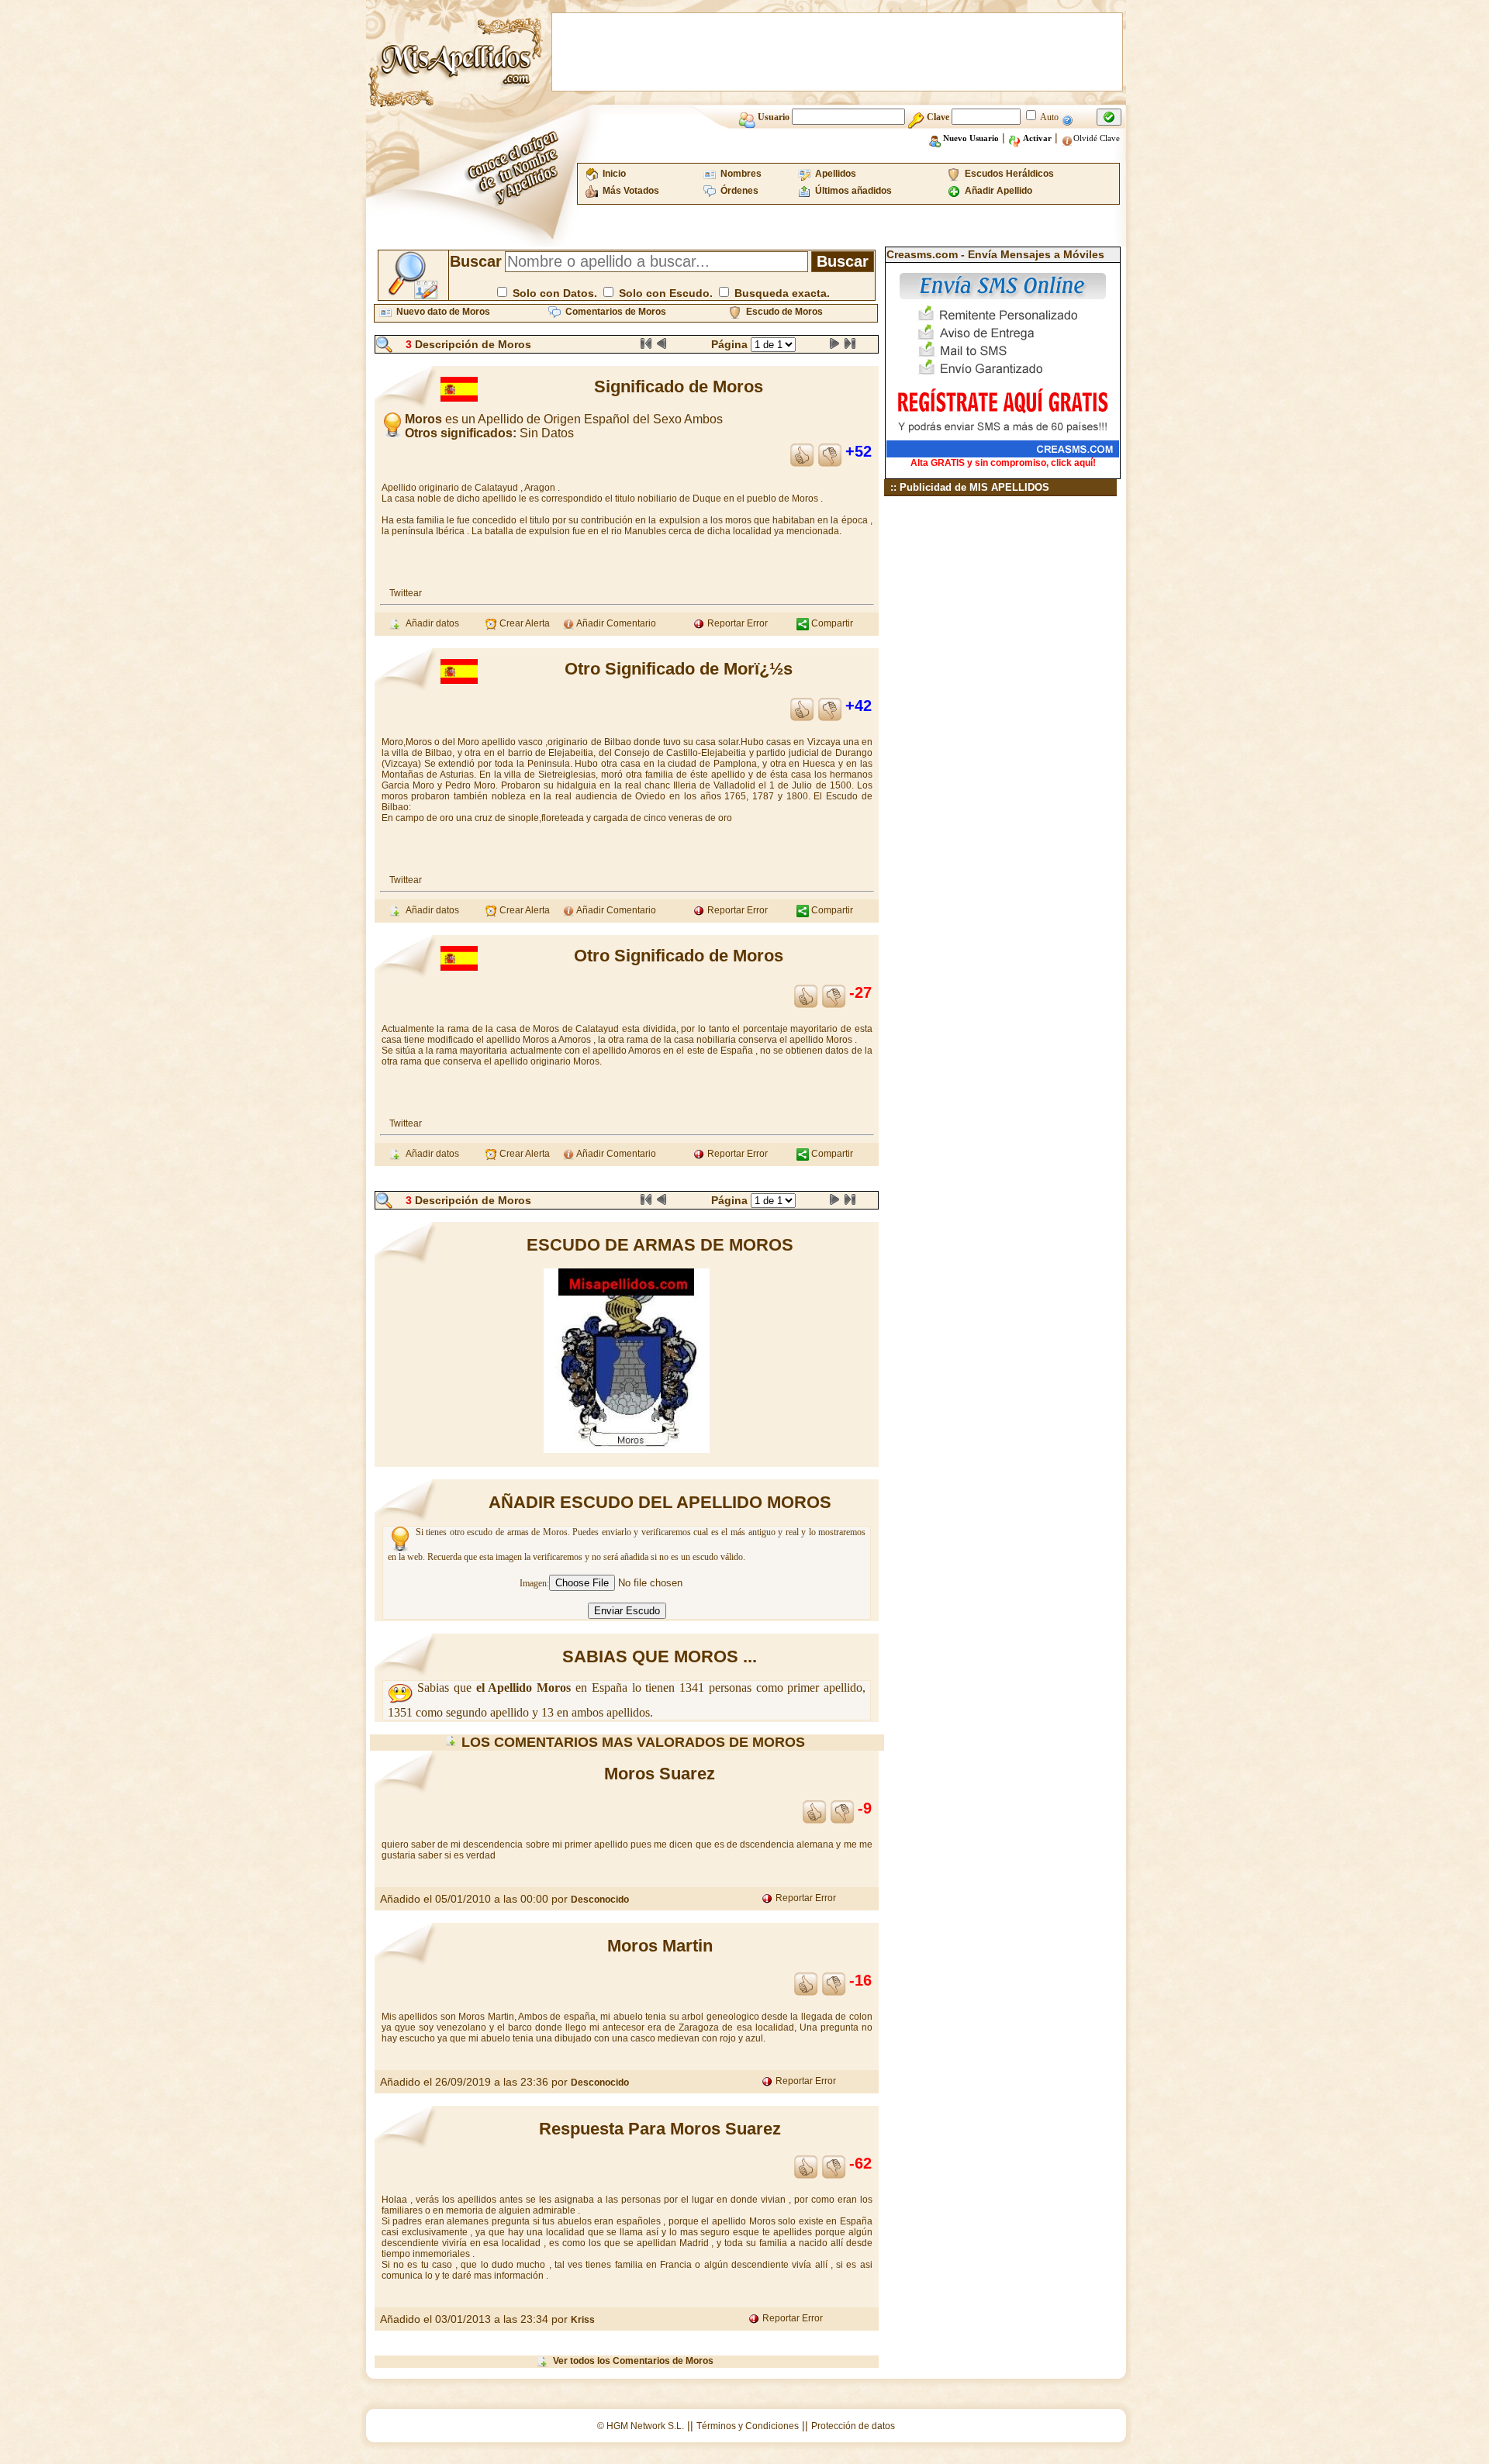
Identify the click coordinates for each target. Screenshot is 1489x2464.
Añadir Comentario (615, 623)
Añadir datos (430, 623)
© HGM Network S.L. (641, 2426)
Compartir (831, 623)
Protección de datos (853, 2426)
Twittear (406, 593)
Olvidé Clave (1097, 138)
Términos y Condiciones (748, 2426)
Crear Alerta (523, 623)
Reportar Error (736, 623)
